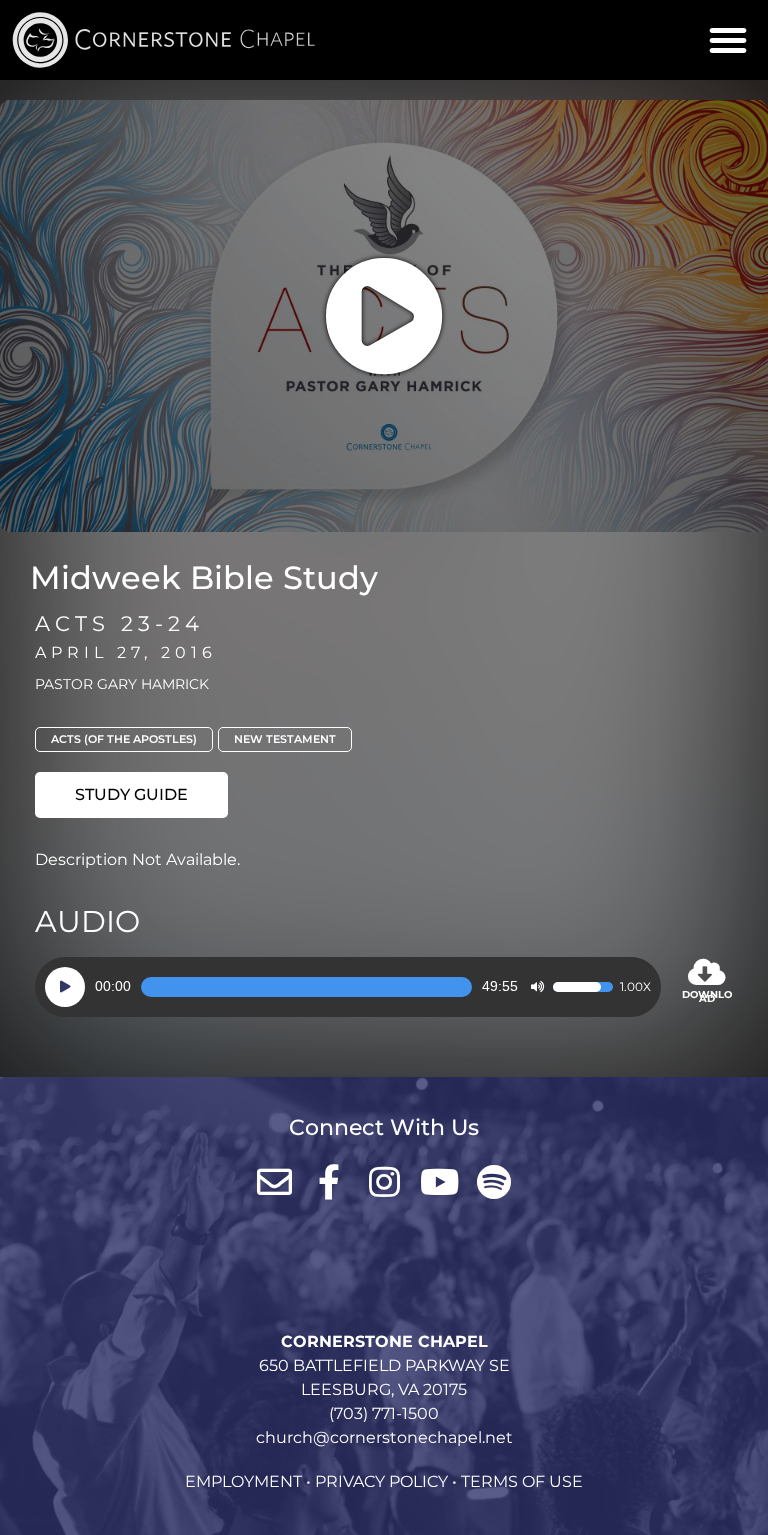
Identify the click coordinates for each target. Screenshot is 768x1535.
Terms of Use (522, 1481)
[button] (728, 40)
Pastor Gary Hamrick (122, 684)
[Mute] (537, 987)
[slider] (306, 987)
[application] (348, 987)
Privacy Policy (381, 1481)
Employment (243, 1481)
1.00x (635, 987)
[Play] (65, 987)
